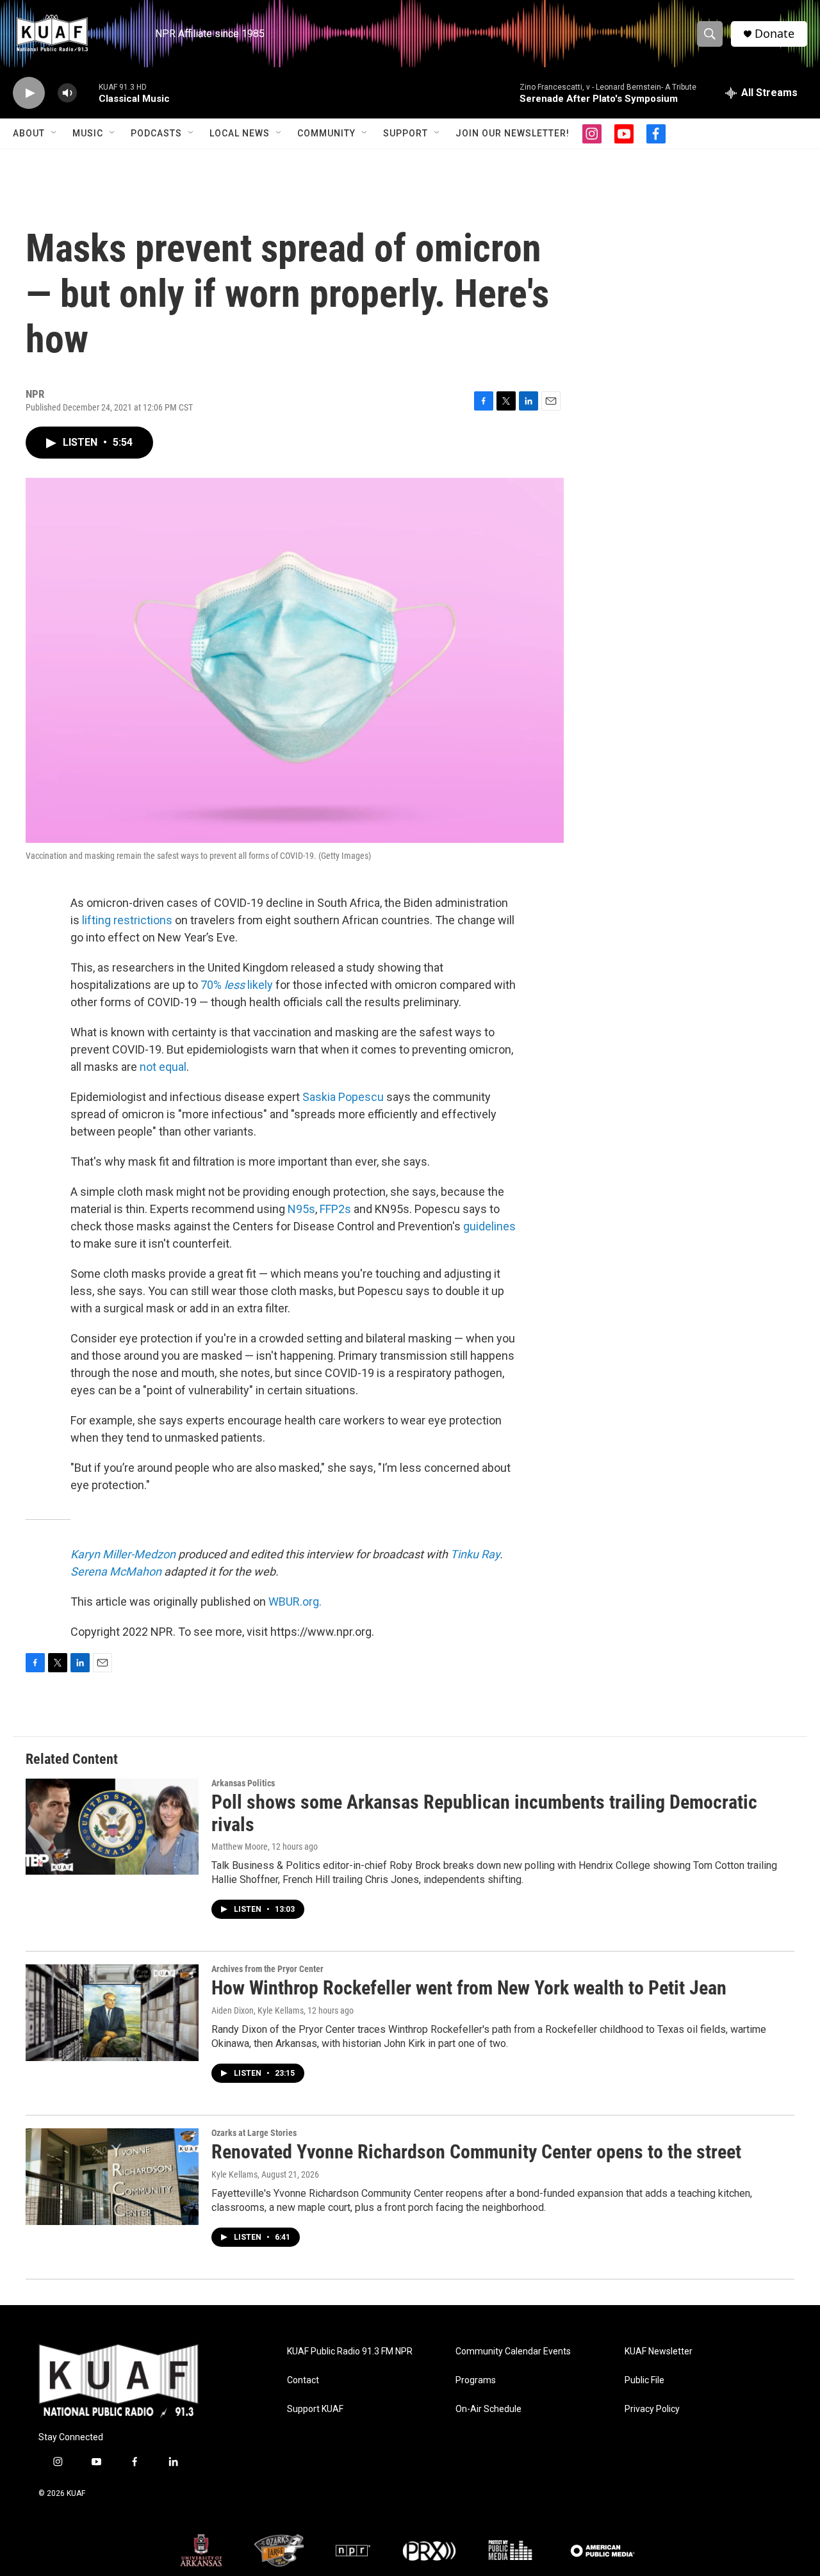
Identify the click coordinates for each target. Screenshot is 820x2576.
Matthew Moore (240, 1846)
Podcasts (156, 133)
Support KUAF (315, 2409)
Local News (240, 133)
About (29, 133)
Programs (476, 2380)
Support (406, 133)
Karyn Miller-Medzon (123, 1554)
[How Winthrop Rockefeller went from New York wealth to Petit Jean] (112, 2012)
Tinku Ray (475, 1554)
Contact (303, 2380)
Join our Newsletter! (512, 133)
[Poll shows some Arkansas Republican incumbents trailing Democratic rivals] (112, 1827)
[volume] (67, 93)
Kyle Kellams (234, 2174)
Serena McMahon (116, 1571)
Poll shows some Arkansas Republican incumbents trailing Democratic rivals (484, 1813)
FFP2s (335, 1209)
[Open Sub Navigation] (54, 133)
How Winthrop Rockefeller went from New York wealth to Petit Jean (469, 1988)
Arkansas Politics (243, 1783)
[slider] (88, 93)
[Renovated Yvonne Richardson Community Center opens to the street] (112, 2176)
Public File (644, 2380)
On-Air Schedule (488, 2409)
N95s (301, 1209)
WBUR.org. (295, 1602)
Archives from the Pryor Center (267, 1969)
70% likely (237, 985)
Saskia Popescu (343, 1097)
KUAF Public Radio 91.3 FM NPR (350, 2352)
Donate (775, 34)
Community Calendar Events (513, 2352)
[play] (29, 93)
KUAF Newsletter (659, 2352)
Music (88, 133)
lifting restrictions (127, 920)
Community (326, 133)
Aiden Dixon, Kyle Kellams (258, 2010)
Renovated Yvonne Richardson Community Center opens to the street (476, 2152)
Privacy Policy (652, 2409)
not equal (163, 1067)
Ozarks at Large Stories (254, 2133)
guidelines (489, 1226)
